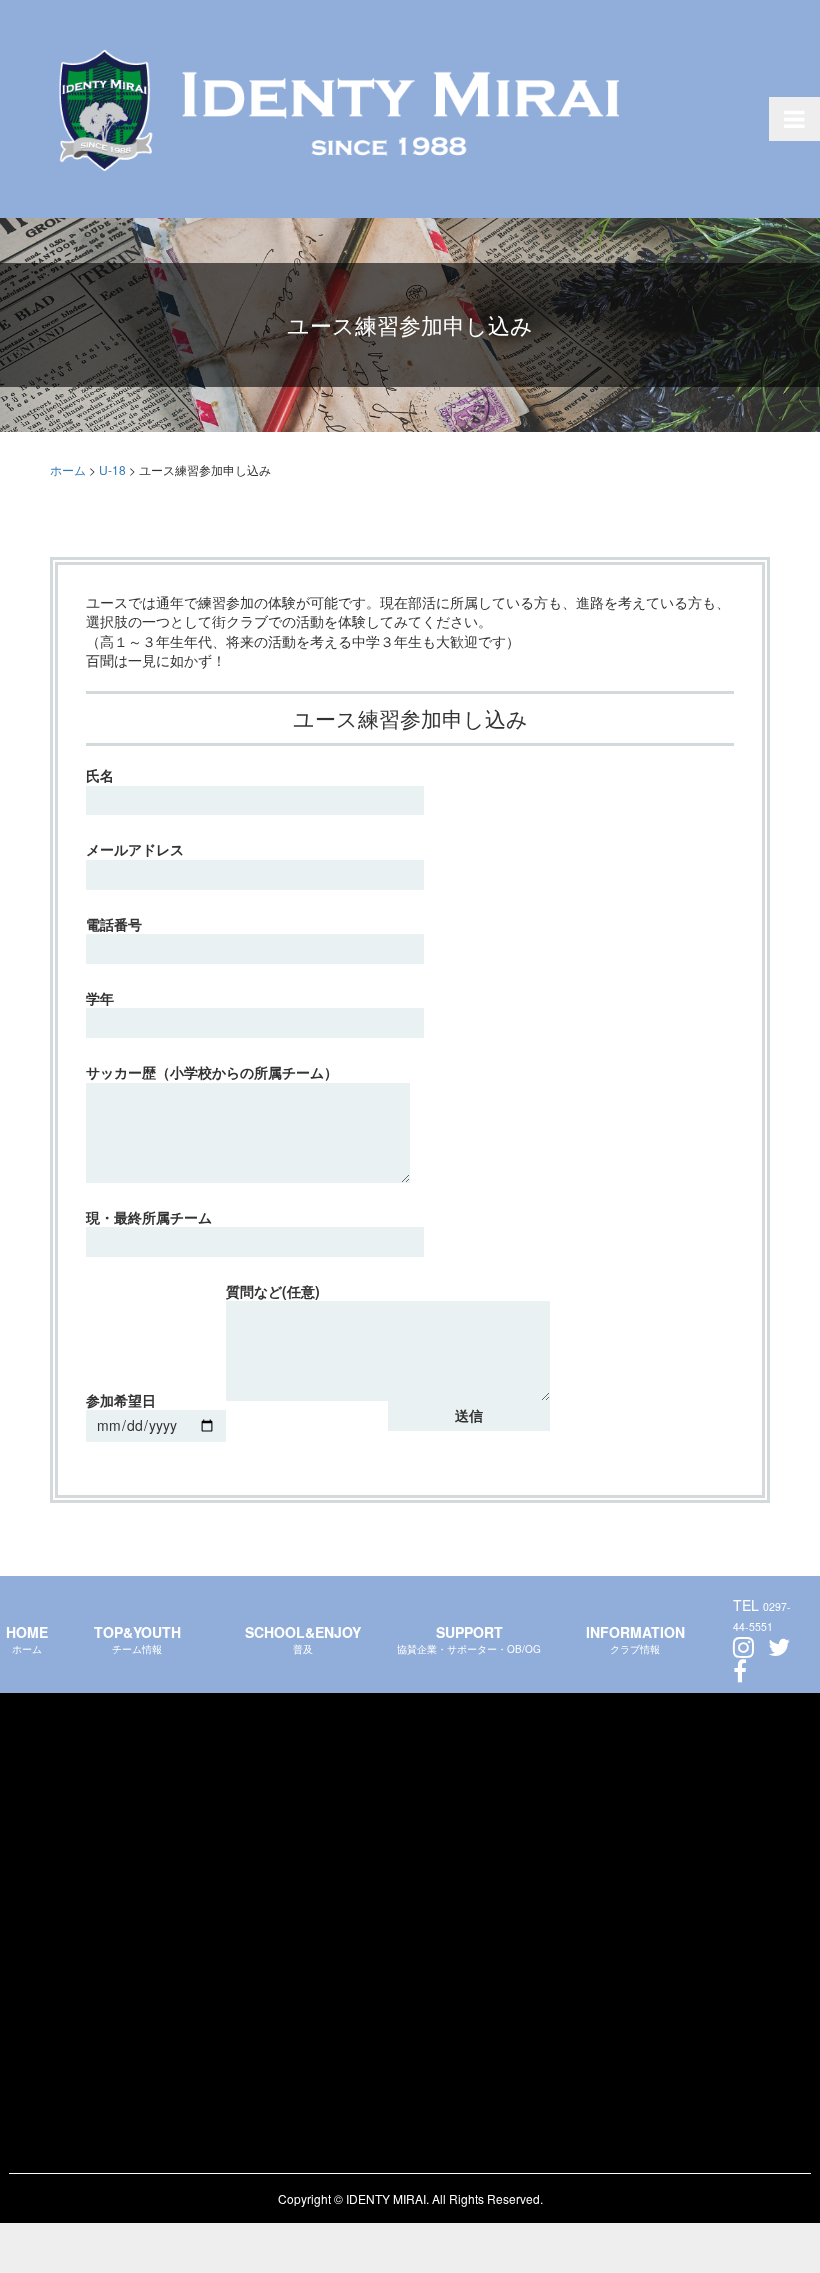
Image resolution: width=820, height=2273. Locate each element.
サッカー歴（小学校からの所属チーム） (212, 1072)
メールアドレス (135, 849)
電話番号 (114, 924)
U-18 (114, 469)
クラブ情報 (635, 1639)
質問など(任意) (273, 1291)
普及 (303, 1639)
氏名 (100, 775)
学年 (100, 998)
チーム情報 (137, 1639)
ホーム (27, 1639)
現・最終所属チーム (149, 1217)
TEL (762, 1615)
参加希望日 (121, 1400)
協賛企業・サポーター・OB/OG (469, 1639)
